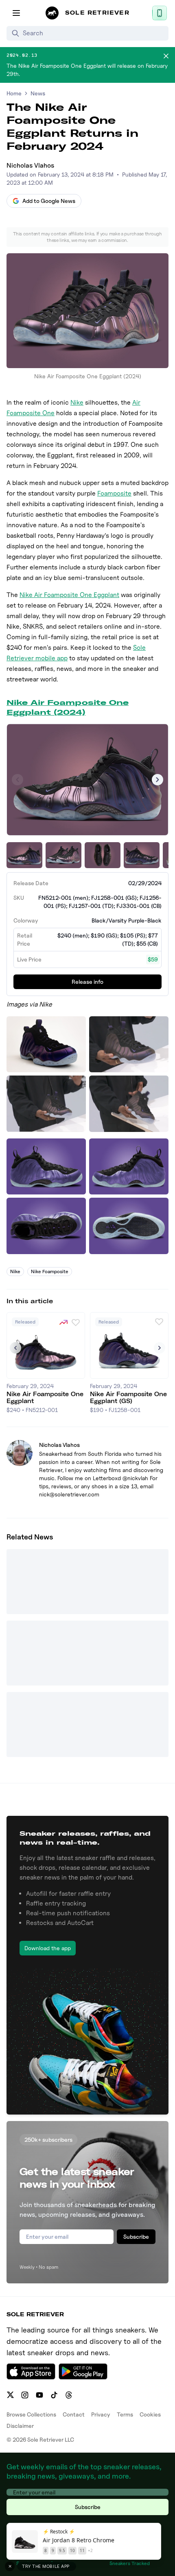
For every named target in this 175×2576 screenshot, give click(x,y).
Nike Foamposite (50, 1271)
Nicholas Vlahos (30, 165)
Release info (87, 982)
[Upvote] (76, 1322)
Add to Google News (49, 201)
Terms (125, 2414)
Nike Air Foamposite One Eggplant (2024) (68, 707)
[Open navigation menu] (16, 13)
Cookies (150, 2414)
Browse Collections (31, 2414)
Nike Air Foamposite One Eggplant (69, 595)
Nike (77, 402)
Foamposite (114, 493)
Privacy (101, 2414)
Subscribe (136, 2236)
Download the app (48, 1948)
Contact (74, 2414)
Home (14, 93)
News (38, 93)
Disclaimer (20, 2426)
